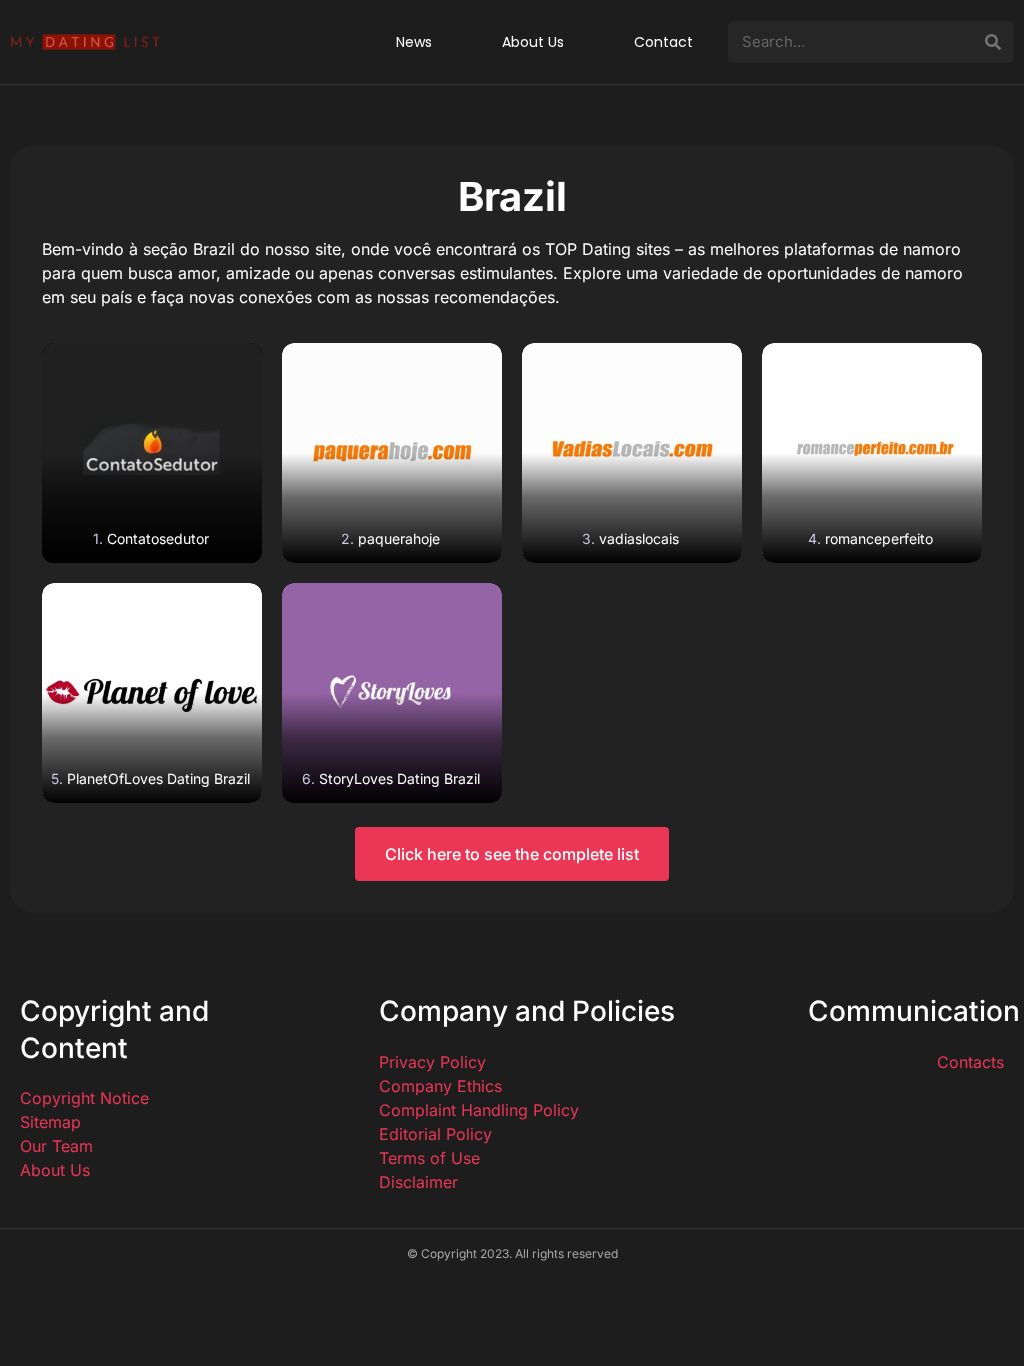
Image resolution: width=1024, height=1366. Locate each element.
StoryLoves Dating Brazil (399, 778)
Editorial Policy (435, 1134)
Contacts (970, 1062)
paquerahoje (399, 538)
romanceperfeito (879, 538)
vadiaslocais (639, 538)
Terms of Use (429, 1158)
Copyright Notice (84, 1098)
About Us (55, 1170)
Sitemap (50, 1122)
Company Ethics (440, 1086)
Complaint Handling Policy (479, 1110)
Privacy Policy (432, 1062)
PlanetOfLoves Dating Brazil (158, 778)
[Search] (993, 42)
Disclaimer (418, 1182)
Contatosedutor (158, 538)
